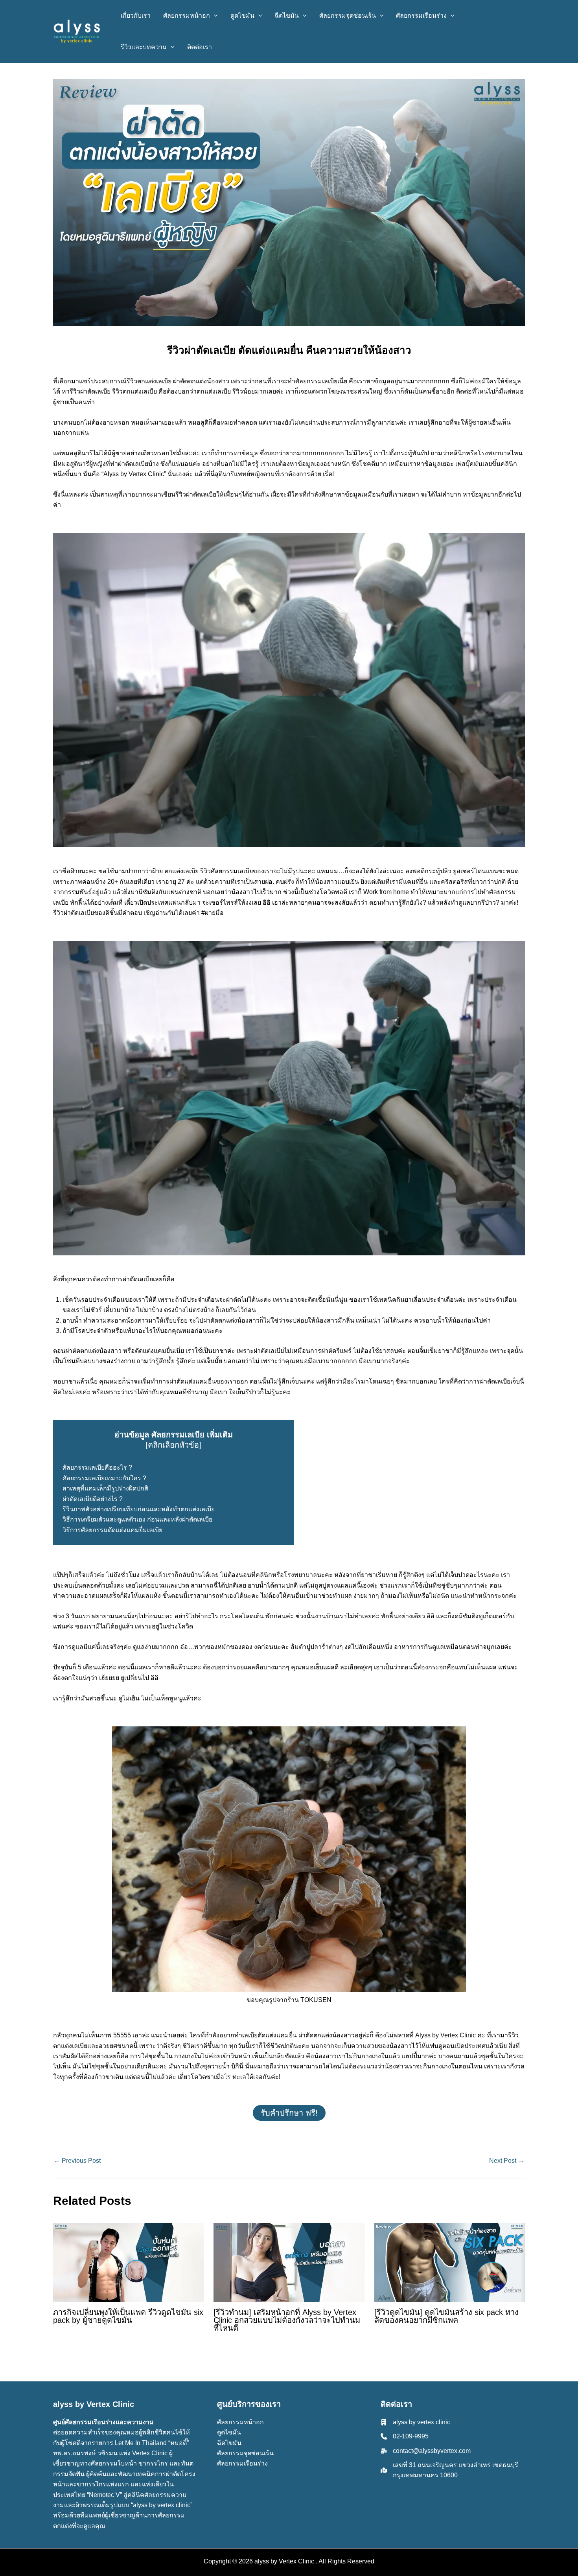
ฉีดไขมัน (229, 2443)
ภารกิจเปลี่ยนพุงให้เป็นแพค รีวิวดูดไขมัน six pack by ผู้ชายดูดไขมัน (128, 2316)
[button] (214, 16)
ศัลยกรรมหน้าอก (240, 2422)
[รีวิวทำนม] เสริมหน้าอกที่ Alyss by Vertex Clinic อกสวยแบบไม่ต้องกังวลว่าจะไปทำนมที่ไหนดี (287, 2320)
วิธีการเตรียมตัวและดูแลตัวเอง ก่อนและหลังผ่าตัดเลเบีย (137, 1519)
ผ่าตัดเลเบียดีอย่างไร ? (93, 1499)
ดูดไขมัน (229, 2432)
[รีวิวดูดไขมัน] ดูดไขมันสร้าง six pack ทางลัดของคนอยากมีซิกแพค (446, 2316)
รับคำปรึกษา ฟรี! (289, 2113)
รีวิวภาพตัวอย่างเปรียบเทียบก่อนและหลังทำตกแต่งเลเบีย (139, 1509)
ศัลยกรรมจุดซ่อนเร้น (245, 2453)
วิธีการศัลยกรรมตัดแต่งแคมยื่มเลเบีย (112, 1530)
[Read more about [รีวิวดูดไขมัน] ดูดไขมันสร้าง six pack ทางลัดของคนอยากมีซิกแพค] (450, 2262)
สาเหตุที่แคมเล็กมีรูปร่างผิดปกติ (105, 1488)
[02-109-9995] (405, 2436)
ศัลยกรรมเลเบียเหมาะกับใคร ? (104, 1478)
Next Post (507, 2161)
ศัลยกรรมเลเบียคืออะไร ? (98, 1467)
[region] (102, 2519)
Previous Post (77, 2161)
